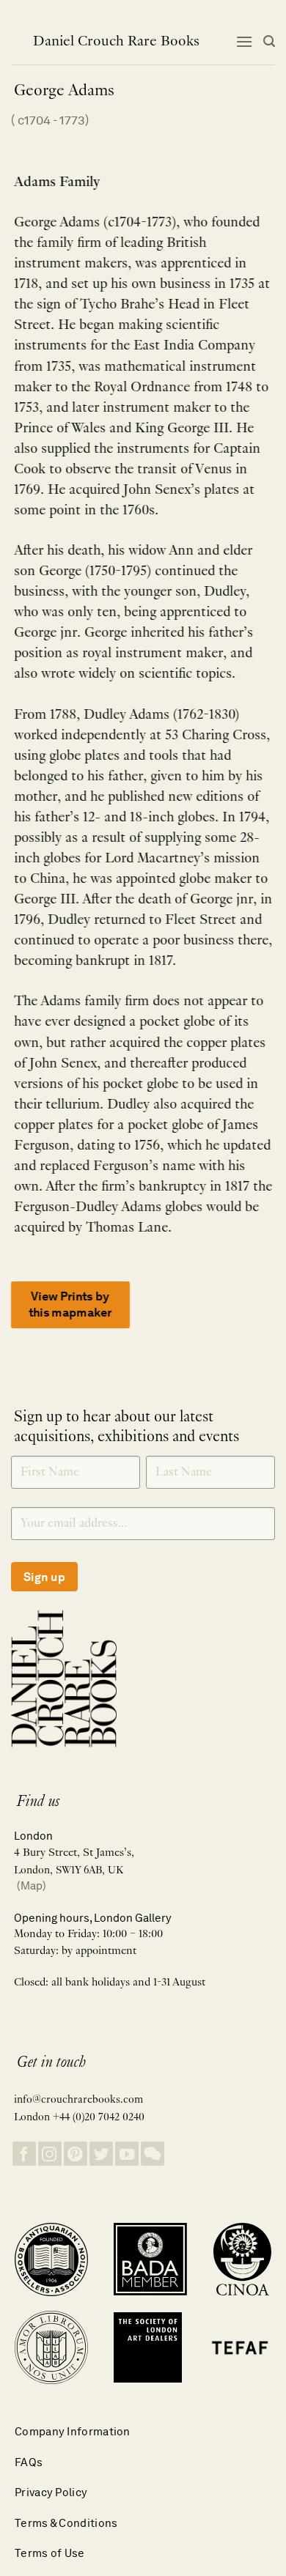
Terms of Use (50, 2553)
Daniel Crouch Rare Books (116, 42)
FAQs (29, 2462)
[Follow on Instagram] (50, 2154)
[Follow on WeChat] (153, 2154)
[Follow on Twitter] (101, 2154)
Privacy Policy (51, 2492)
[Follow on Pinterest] (76, 2154)
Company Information (73, 2431)
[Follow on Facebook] (24, 2154)
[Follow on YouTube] (127, 2154)
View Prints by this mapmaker (70, 1304)
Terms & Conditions (66, 2523)
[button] (244, 41)
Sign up (44, 1577)
